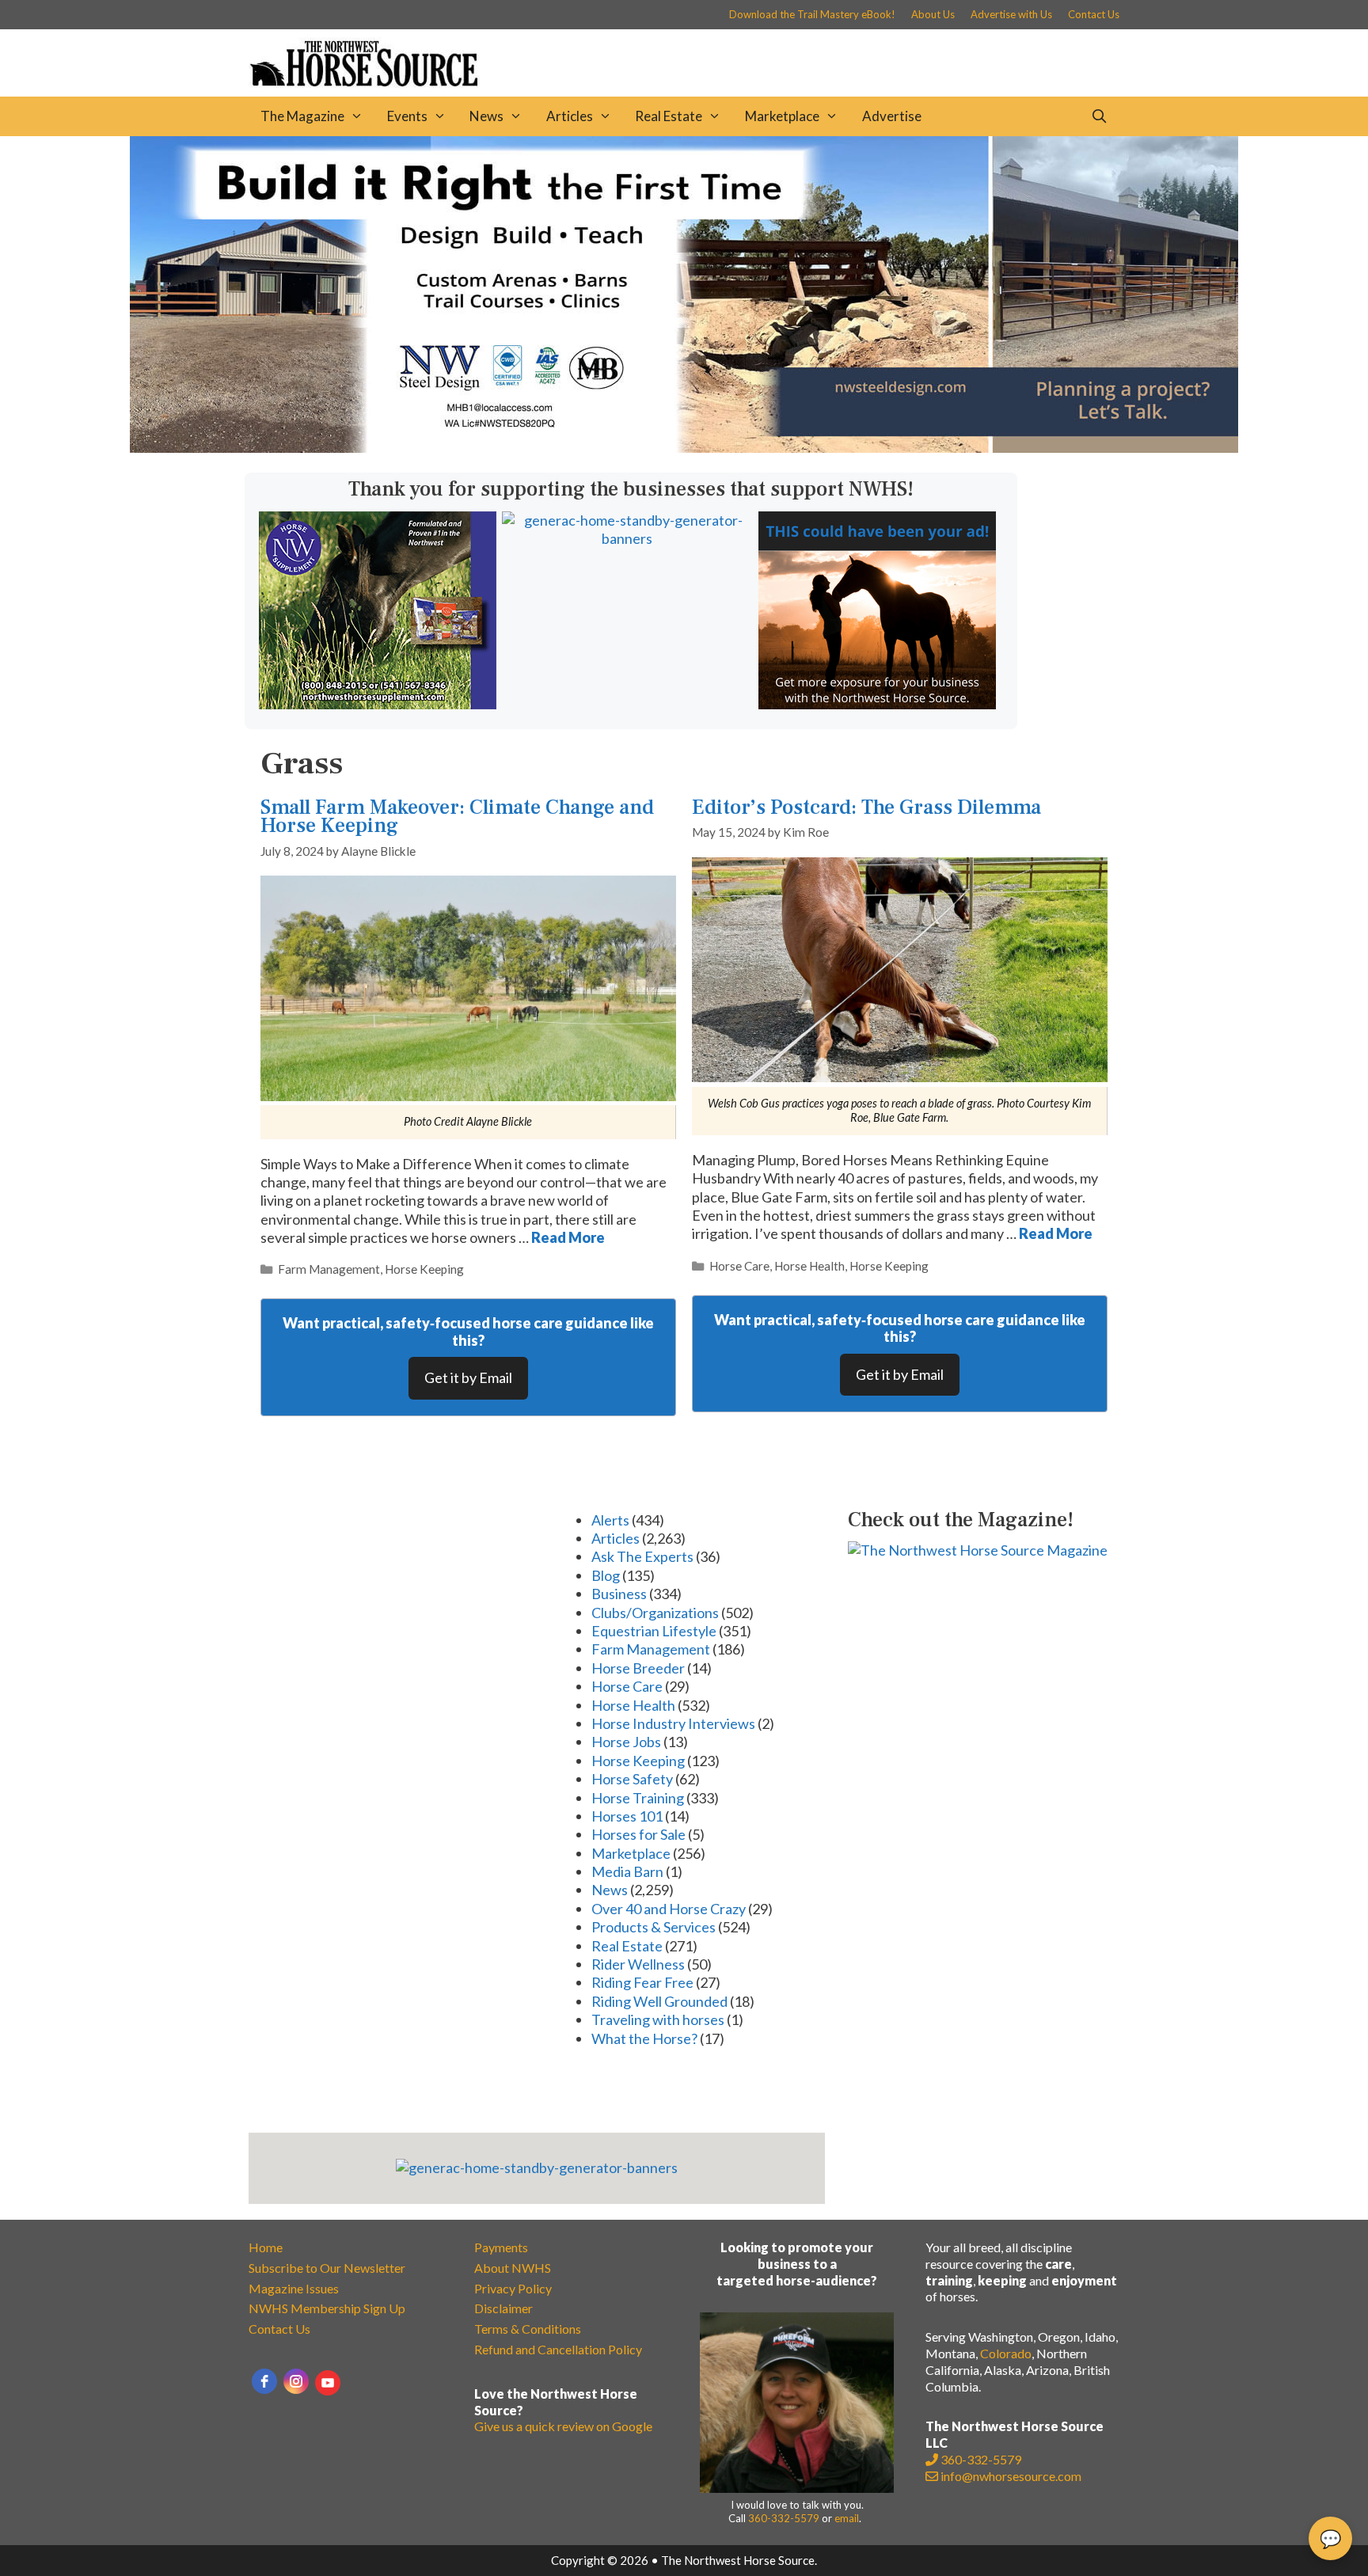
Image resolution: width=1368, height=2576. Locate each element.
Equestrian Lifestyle (654, 1631)
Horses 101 (627, 1816)
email (847, 2518)
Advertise (892, 116)
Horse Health (809, 1266)
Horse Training (638, 1798)
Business (619, 1594)
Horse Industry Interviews (673, 1723)
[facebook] (264, 2381)
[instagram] (296, 2381)
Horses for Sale (638, 1834)
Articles (570, 116)
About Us (933, 14)
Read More (568, 1237)
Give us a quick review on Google (563, 2426)
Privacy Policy (513, 2288)
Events (407, 116)
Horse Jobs (626, 1742)
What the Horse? (644, 2038)
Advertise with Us (1011, 14)
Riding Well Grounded (659, 2001)
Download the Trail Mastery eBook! (812, 14)
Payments (501, 2247)
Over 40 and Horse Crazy (669, 1909)
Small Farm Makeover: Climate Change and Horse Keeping (457, 817)
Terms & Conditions (528, 2329)
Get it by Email (468, 1377)
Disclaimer (503, 2308)
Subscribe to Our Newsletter (327, 2268)
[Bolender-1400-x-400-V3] (684, 447)
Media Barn (627, 1871)
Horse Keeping (424, 1269)
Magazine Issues (294, 2288)
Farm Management (329, 1269)
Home (266, 2247)
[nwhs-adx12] (877, 704)
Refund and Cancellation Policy (558, 2349)
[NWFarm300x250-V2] (378, 704)
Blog (606, 1575)
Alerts (610, 1520)
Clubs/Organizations (655, 1613)
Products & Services (654, 1927)
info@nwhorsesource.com (1011, 2476)
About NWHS (513, 2268)
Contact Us (1094, 14)
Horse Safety (632, 1779)
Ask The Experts (642, 1556)
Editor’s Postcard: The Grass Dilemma (866, 807)
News (486, 116)
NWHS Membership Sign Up (327, 2308)
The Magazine (302, 116)
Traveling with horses (658, 2019)
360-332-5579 (784, 2518)
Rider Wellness (638, 1964)
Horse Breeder (638, 1668)
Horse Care (739, 1266)
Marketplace (782, 116)
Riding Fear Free (642, 1982)
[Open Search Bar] (1099, 116)
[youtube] (328, 2383)
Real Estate (669, 116)
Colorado (1006, 2353)
